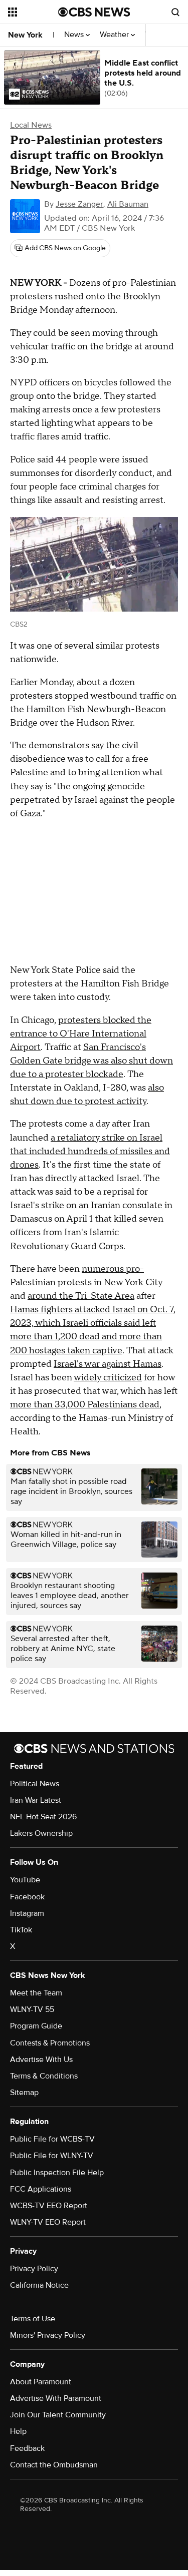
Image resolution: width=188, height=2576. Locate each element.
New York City (133, 1282)
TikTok (21, 1930)
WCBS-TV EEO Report (49, 2206)
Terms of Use (33, 2319)
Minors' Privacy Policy (48, 2335)
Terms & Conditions (44, 2076)
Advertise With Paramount (56, 2398)
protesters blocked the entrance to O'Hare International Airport (81, 1034)
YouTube (25, 1880)
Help (18, 2431)
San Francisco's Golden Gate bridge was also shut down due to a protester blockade (91, 1061)
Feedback (27, 2448)
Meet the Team (36, 1993)
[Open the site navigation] (33, 12)
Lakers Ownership (41, 1833)
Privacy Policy (34, 2269)
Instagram (27, 1913)
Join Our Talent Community (58, 2415)
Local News (31, 125)
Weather (115, 35)
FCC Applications (41, 2189)
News (75, 35)
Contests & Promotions (50, 2043)
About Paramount (41, 2382)
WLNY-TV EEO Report (48, 2222)
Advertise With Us (41, 2059)
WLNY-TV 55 (32, 2009)
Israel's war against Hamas (108, 1364)
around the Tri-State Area (81, 1296)
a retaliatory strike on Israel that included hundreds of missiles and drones (90, 1151)
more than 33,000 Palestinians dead (85, 1405)
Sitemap (24, 2093)
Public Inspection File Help (57, 2173)
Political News (35, 1784)
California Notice (39, 2285)
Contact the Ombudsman (54, 2465)
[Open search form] (175, 12)
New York (25, 35)
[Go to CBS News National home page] (94, 12)
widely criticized (108, 1378)
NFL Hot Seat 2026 (43, 1817)
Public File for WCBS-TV (52, 2139)
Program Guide (36, 2026)
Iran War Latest (36, 1800)
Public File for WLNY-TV (52, 2156)
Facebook (27, 1897)
